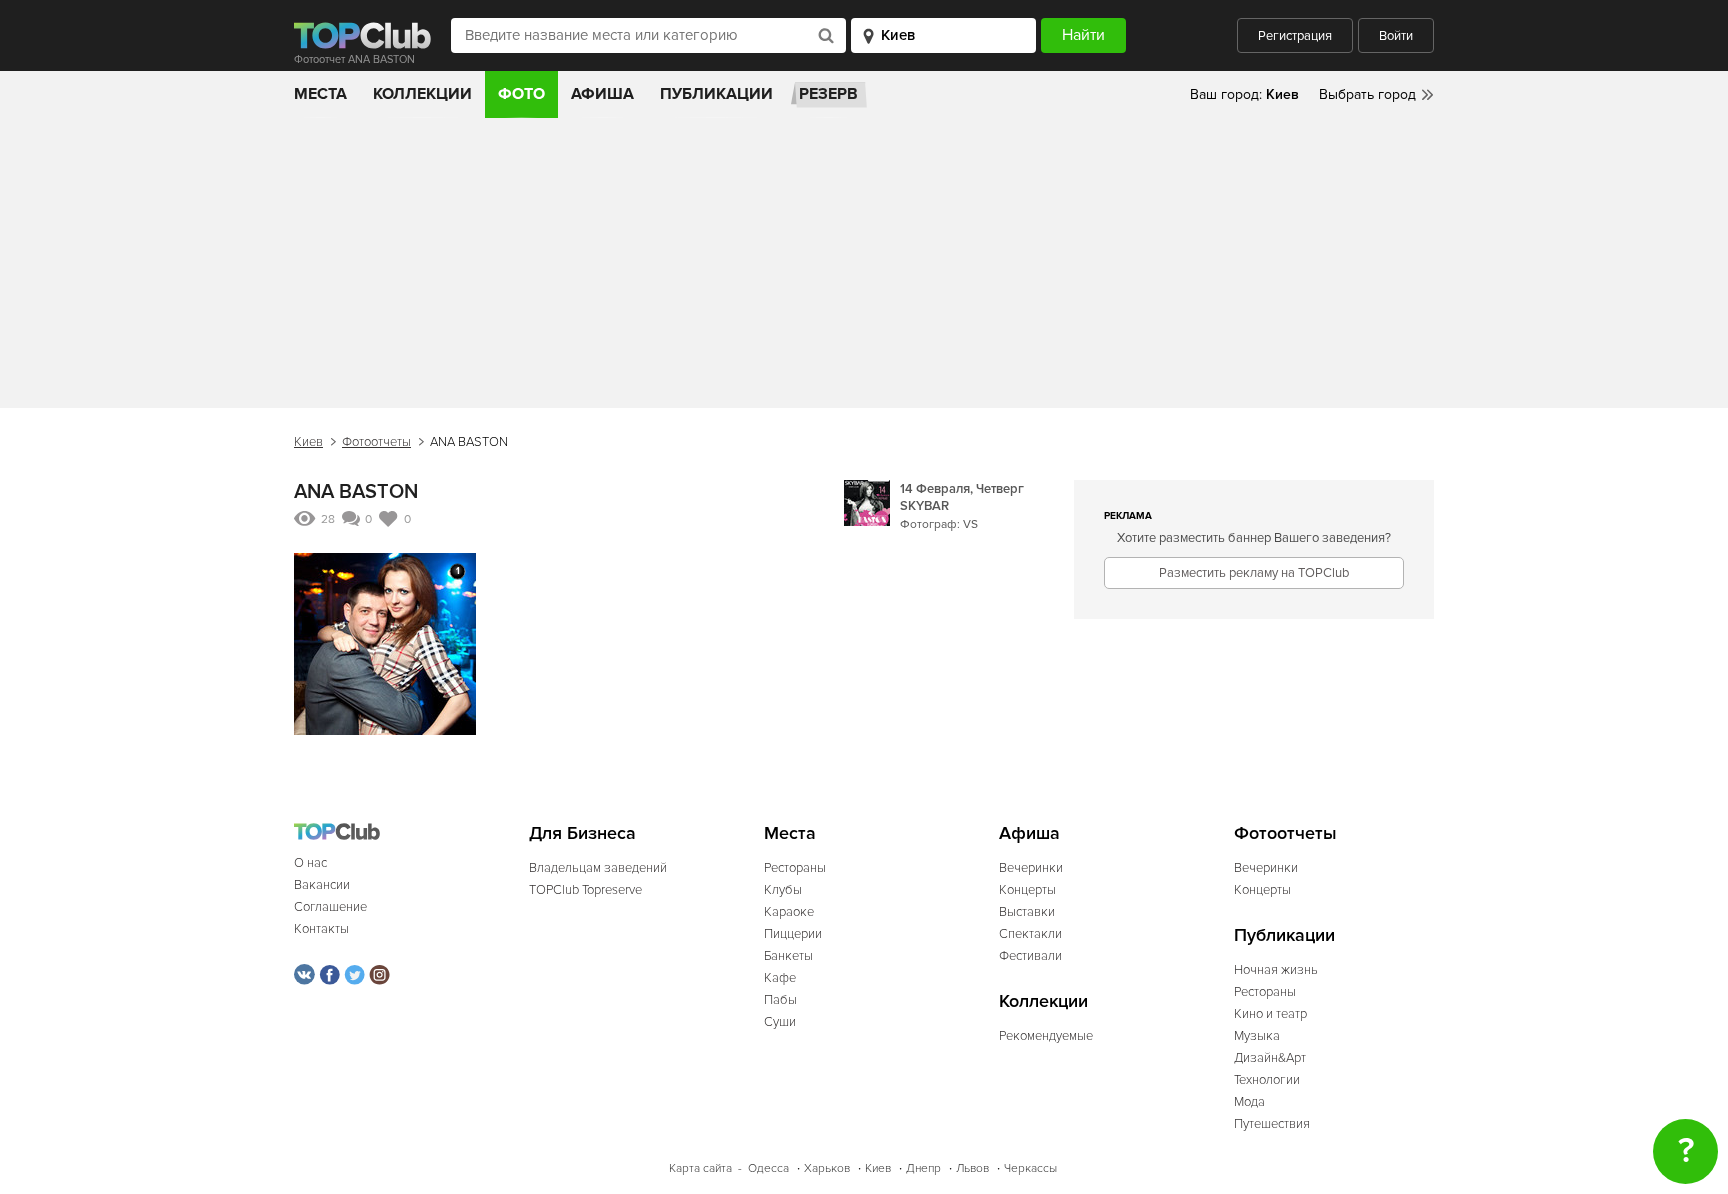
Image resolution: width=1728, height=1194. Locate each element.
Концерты (1027, 890)
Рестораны (795, 868)
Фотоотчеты (376, 442)
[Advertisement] (864, 268)
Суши (780, 1022)
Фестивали (1030, 956)
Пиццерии (793, 934)
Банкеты (788, 956)
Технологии (1267, 1080)
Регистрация (1295, 36)
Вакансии (322, 885)
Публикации (716, 94)
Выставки (1027, 912)
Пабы (780, 1000)
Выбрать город (1367, 94)
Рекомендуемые (1046, 1036)
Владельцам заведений (598, 868)
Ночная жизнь (1276, 970)
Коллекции (422, 94)
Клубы (783, 890)
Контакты (321, 929)
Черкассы (1030, 1168)
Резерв (828, 94)
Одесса (768, 1168)
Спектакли (1030, 934)
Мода (1249, 1102)
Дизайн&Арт (1270, 1058)
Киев (308, 442)
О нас (310, 863)
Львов (972, 1168)
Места (320, 94)
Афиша (602, 94)
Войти (1396, 36)
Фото (521, 94)
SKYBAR (924, 506)
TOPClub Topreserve (585, 890)
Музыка (1257, 1036)
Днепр (923, 1168)
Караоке (789, 912)
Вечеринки (1031, 868)
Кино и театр (1270, 1014)
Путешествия (1272, 1124)
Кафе (780, 978)
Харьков (827, 1168)
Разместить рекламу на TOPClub (1254, 573)
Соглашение (330, 907)
